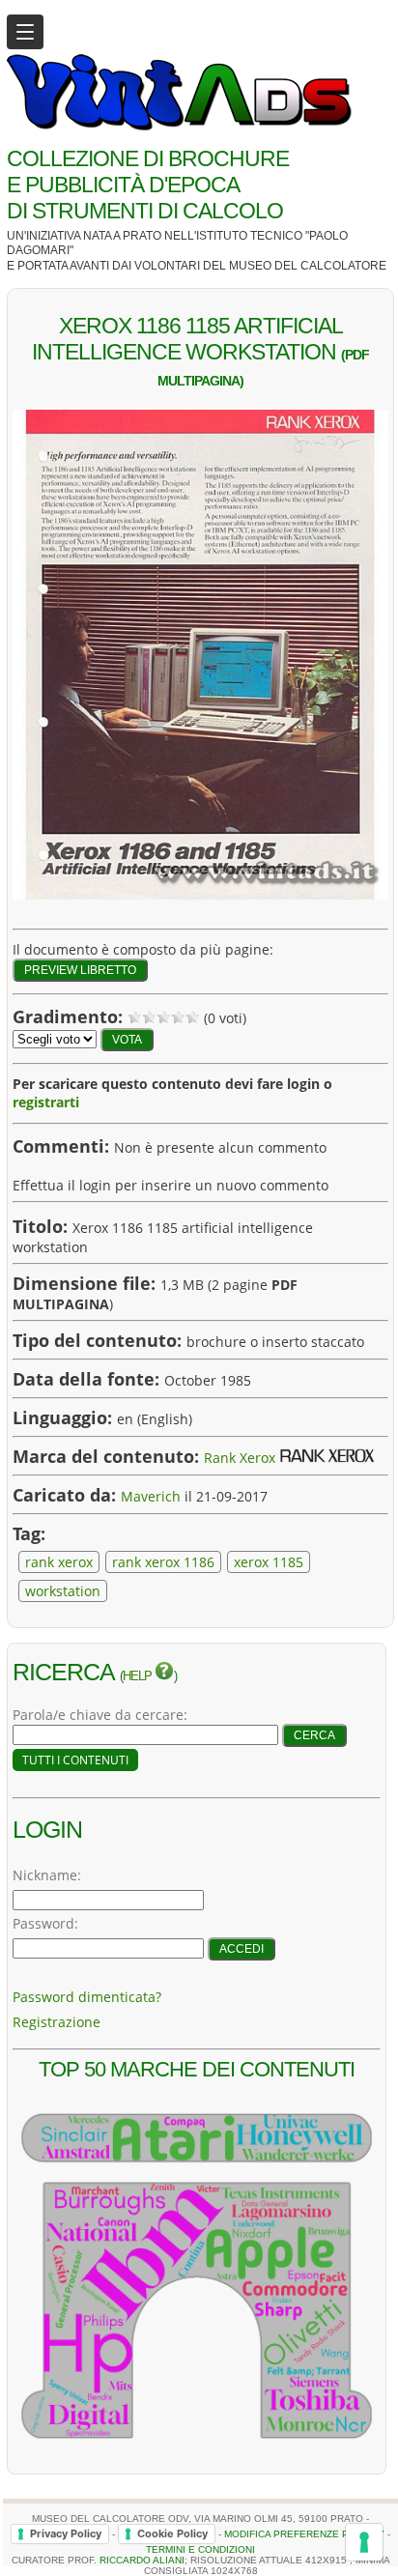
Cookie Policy (172, 2533)
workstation (63, 1591)
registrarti (46, 1102)
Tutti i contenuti (75, 1760)
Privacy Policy (66, 2533)
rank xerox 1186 (163, 1562)
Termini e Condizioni (200, 2549)
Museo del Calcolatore (308, 266)
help (139, 1676)
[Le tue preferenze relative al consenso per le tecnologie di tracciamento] (364, 2542)
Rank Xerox (240, 1458)
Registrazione (57, 2022)
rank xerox (59, 1562)
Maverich (151, 1496)
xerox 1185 (269, 1562)
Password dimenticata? (87, 1997)
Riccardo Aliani (142, 2560)
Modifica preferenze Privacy (304, 2533)
